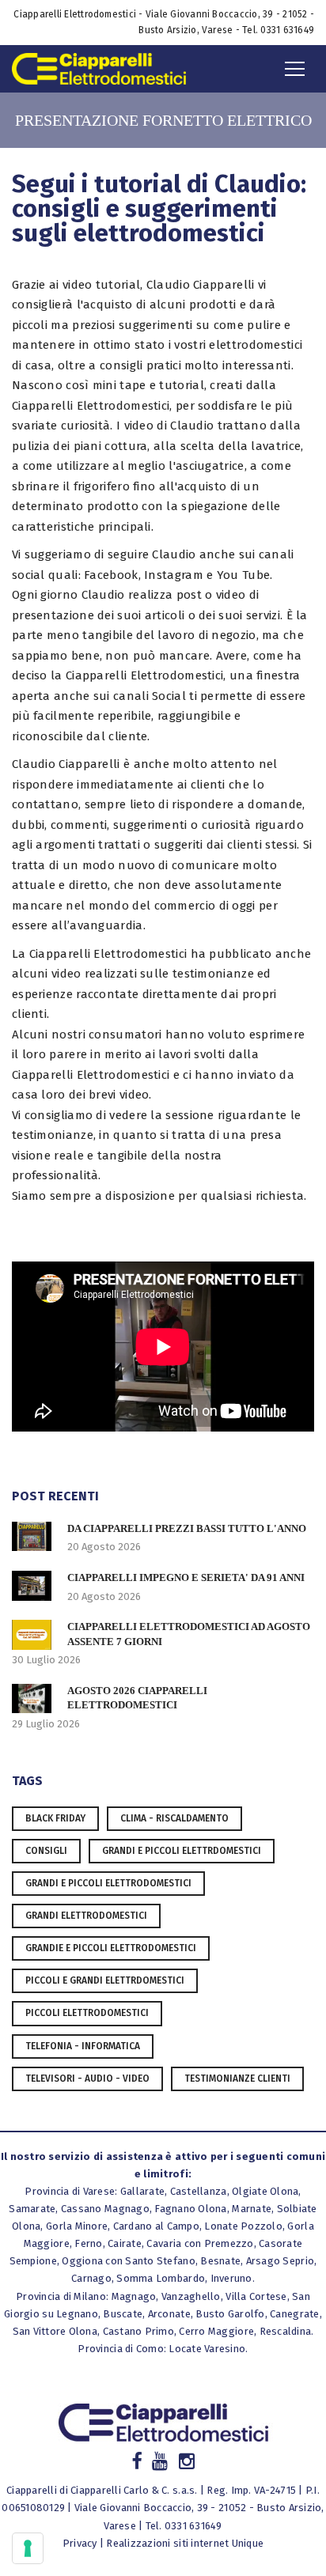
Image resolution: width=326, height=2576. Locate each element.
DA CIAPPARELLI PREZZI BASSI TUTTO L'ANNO (187, 1528)
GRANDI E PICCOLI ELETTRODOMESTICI (108, 1883)
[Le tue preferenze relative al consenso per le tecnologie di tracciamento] (28, 2548)
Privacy (80, 2543)
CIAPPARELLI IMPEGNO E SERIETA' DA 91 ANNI (186, 1577)
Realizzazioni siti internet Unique (185, 2543)
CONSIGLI (46, 1851)
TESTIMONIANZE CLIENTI (237, 2079)
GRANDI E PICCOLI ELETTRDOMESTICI (182, 1851)
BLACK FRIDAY (55, 1818)
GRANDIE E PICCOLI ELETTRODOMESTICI (111, 1948)
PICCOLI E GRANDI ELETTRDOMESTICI (105, 1980)
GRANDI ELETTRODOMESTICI (86, 1916)
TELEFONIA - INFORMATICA (83, 2046)
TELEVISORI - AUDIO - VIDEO (87, 2079)
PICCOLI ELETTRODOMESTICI (87, 2013)
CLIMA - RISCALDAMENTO (174, 1818)
